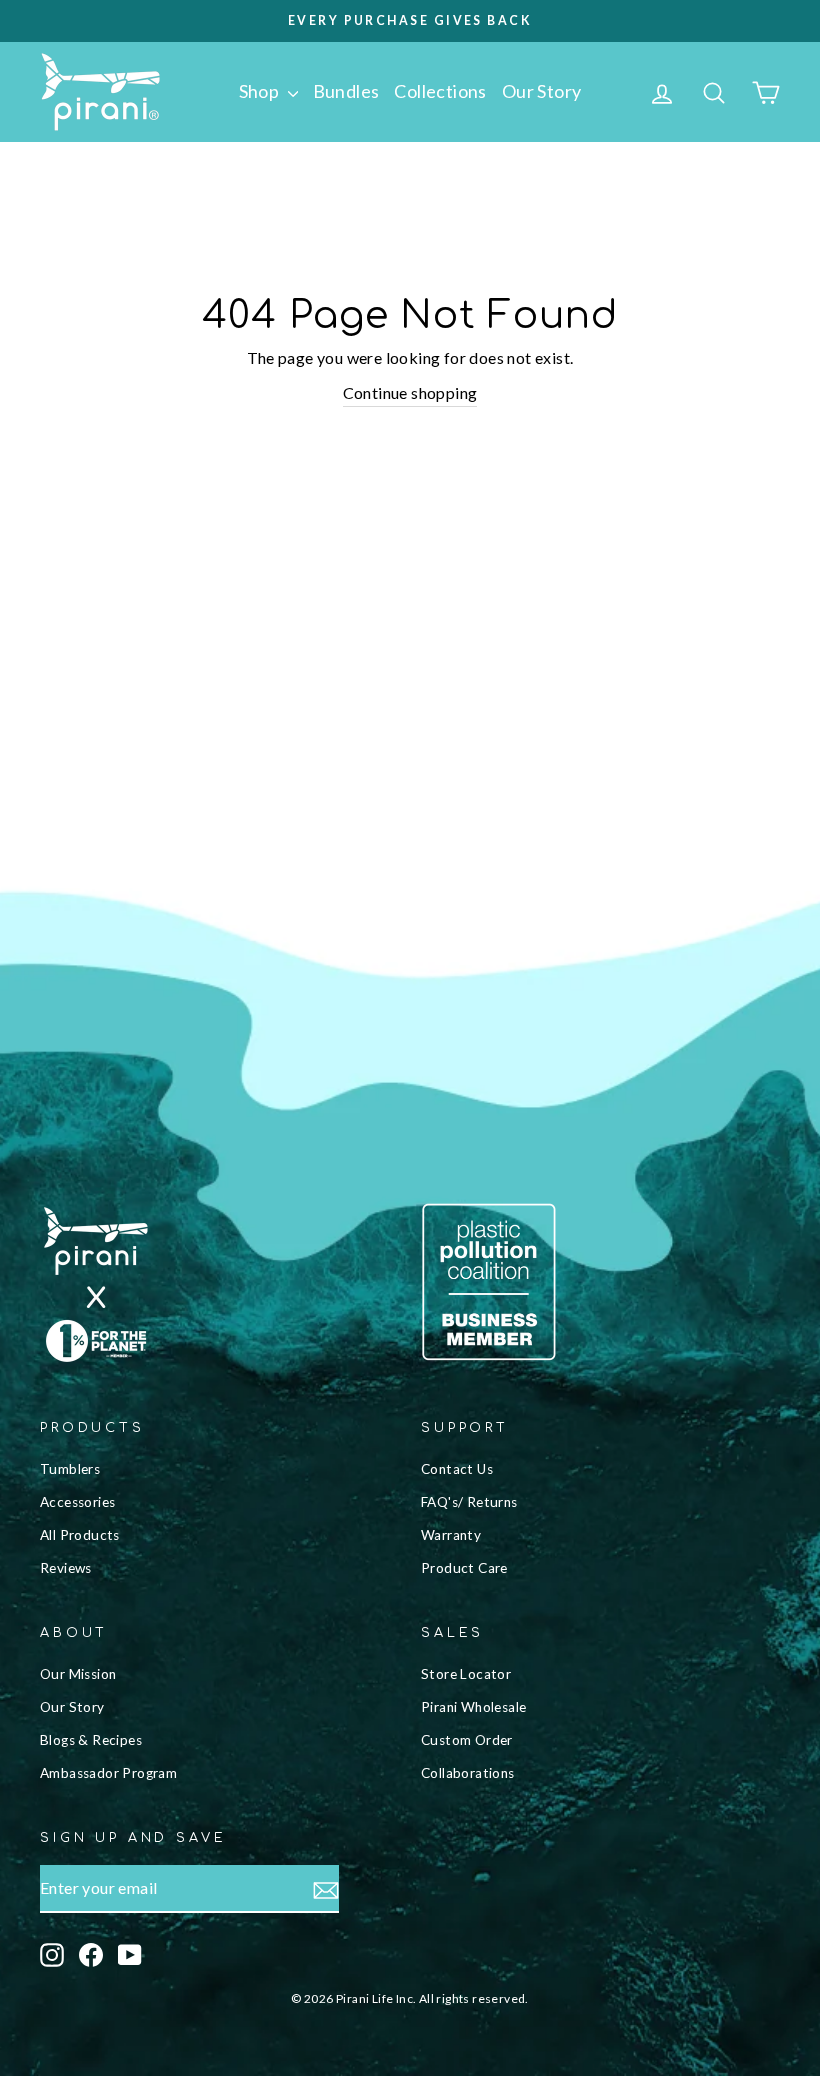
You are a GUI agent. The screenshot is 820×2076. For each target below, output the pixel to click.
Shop (261, 91)
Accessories (77, 1502)
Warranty (451, 1535)
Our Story (542, 91)
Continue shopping (410, 392)
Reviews (66, 1568)
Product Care (464, 1568)
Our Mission (78, 1674)
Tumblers (70, 1469)
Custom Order (467, 1740)
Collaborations (468, 1773)
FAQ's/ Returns (469, 1502)
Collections (440, 91)
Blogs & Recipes (91, 1740)
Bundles (346, 91)
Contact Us (457, 1469)
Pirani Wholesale (473, 1707)
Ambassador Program (108, 1773)
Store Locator (466, 1674)
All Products (80, 1535)
